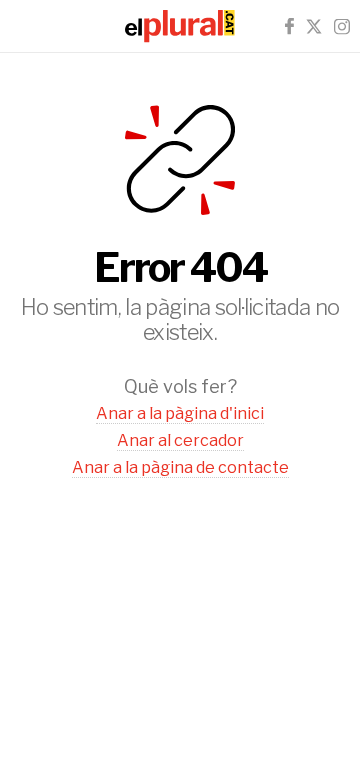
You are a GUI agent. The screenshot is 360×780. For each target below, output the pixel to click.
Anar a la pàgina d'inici (180, 413)
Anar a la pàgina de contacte (180, 467)
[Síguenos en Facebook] (289, 26)
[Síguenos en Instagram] (342, 26)
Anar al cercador (180, 440)
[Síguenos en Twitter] (314, 26)
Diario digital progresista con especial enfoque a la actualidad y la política (180, 26)
